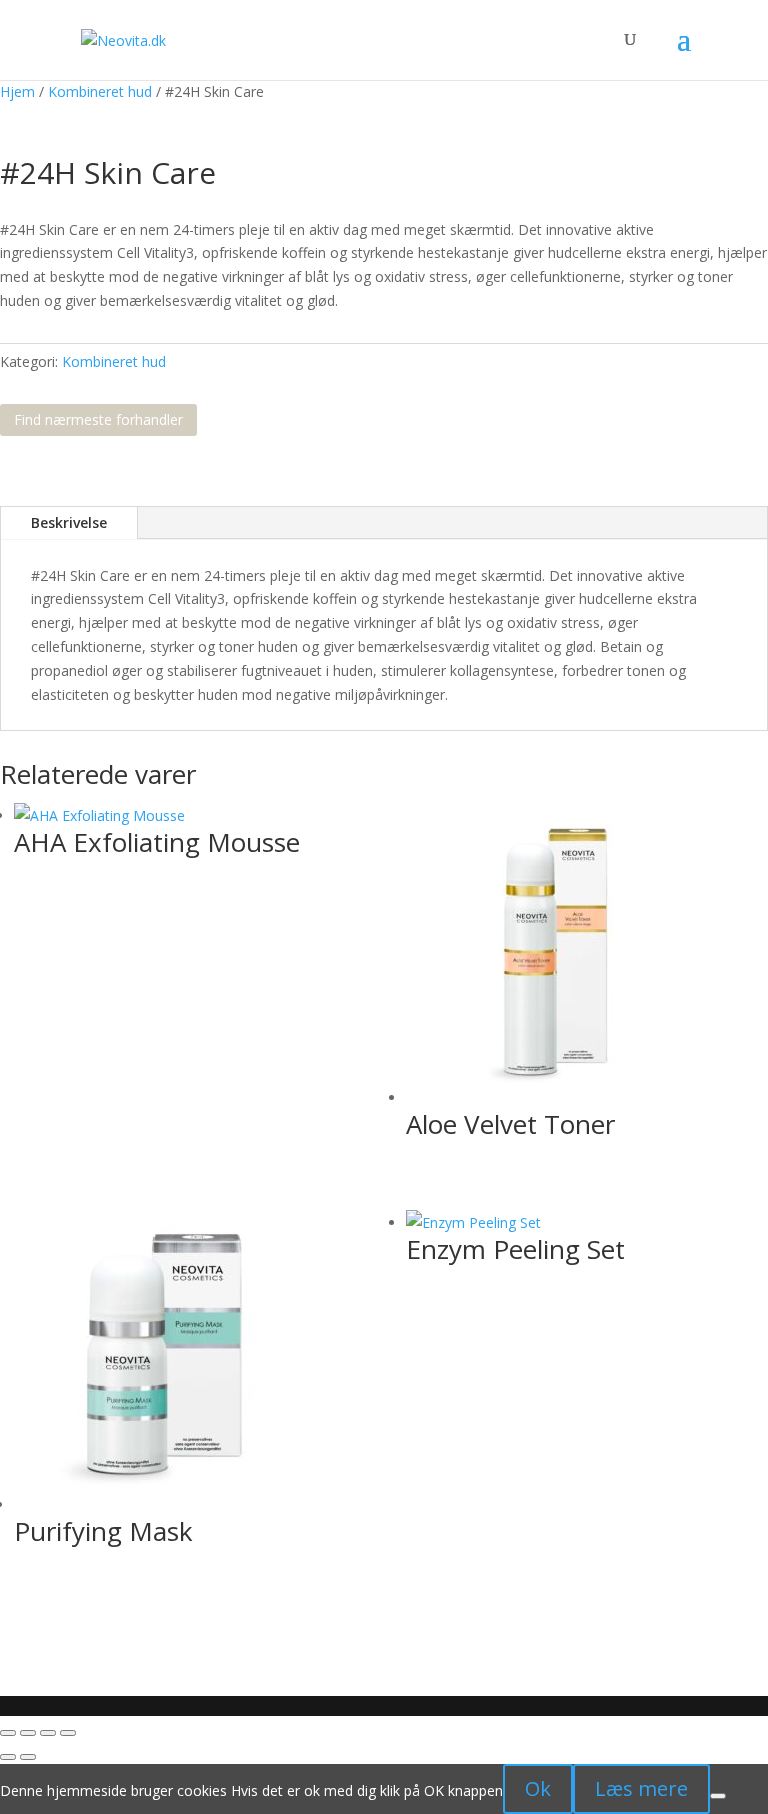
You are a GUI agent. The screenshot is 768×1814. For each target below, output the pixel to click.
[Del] (48, 1733)
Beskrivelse (69, 522)
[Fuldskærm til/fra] (28, 1733)
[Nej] (718, 1796)
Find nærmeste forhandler (98, 419)
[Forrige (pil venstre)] (8, 1757)
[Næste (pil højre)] (28, 1757)
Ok (538, 1788)
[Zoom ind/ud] (8, 1733)
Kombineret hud (100, 91)
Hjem (17, 91)
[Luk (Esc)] (68, 1733)
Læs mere (641, 1788)
